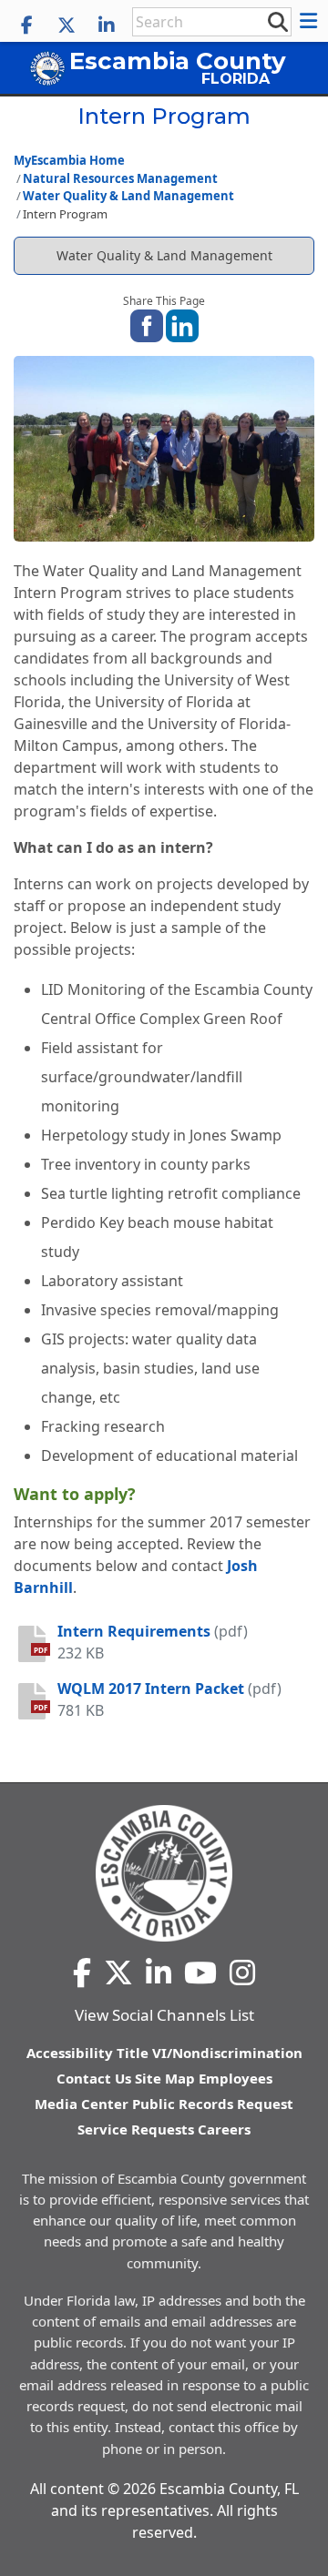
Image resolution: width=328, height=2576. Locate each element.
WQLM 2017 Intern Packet (151, 1689)
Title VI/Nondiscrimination (210, 2053)
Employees (236, 2078)
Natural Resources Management (120, 178)
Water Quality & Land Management (128, 196)
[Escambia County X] (67, 25)
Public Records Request (213, 2104)
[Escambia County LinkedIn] (107, 25)
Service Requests (136, 2129)
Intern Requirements (134, 1631)
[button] (311, 21)
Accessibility (70, 2053)
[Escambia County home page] (164, 1873)
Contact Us (94, 2078)
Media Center (82, 2104)
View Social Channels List (164, 2015)
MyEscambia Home (69, 160)
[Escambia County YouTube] (200, 1973)
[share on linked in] (182, 324)
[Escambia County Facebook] (26, 25)
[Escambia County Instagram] (242, 1973)
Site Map (165, 2078)
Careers (224, 2129)
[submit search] (277, 21)
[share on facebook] (147, 324)
